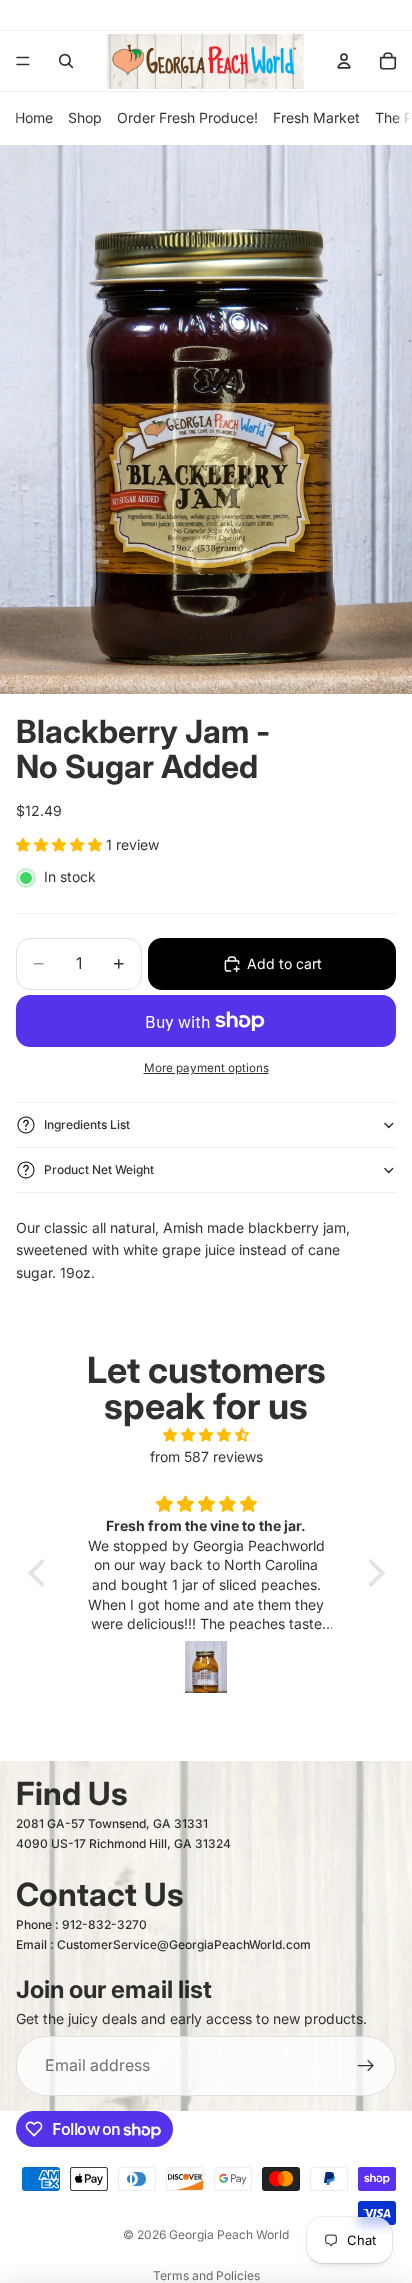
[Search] (66, 61)
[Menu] (23, 61)
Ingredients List (87, 1124)
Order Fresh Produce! (187, 117)
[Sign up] (366, 2066)
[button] (41, 1573)
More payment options (206, 1068)
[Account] (344, 61)
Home (34, 117)
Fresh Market (316, 117)
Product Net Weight (99, 1169)
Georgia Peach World (229, 2234)
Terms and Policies (206, 2275)
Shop (85, 117)
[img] (206, 1435)
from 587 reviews (206, 1456)
